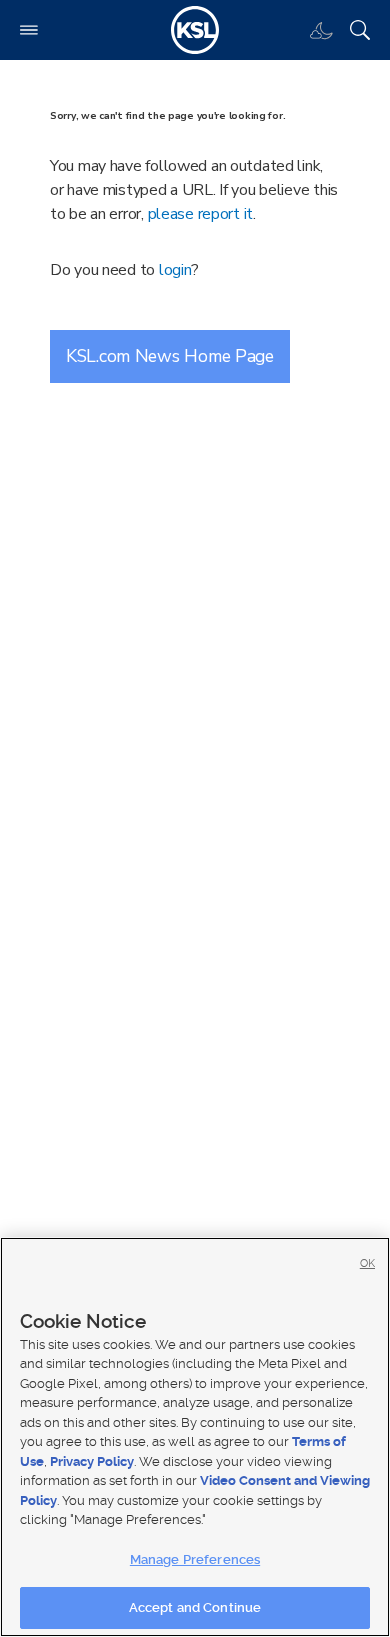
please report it (201, 214)
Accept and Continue (195, 1607)
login (175, 270)
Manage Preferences (195, 1559)
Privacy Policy (92, 1461)
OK (367, 1263)
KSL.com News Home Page (170, 356)
